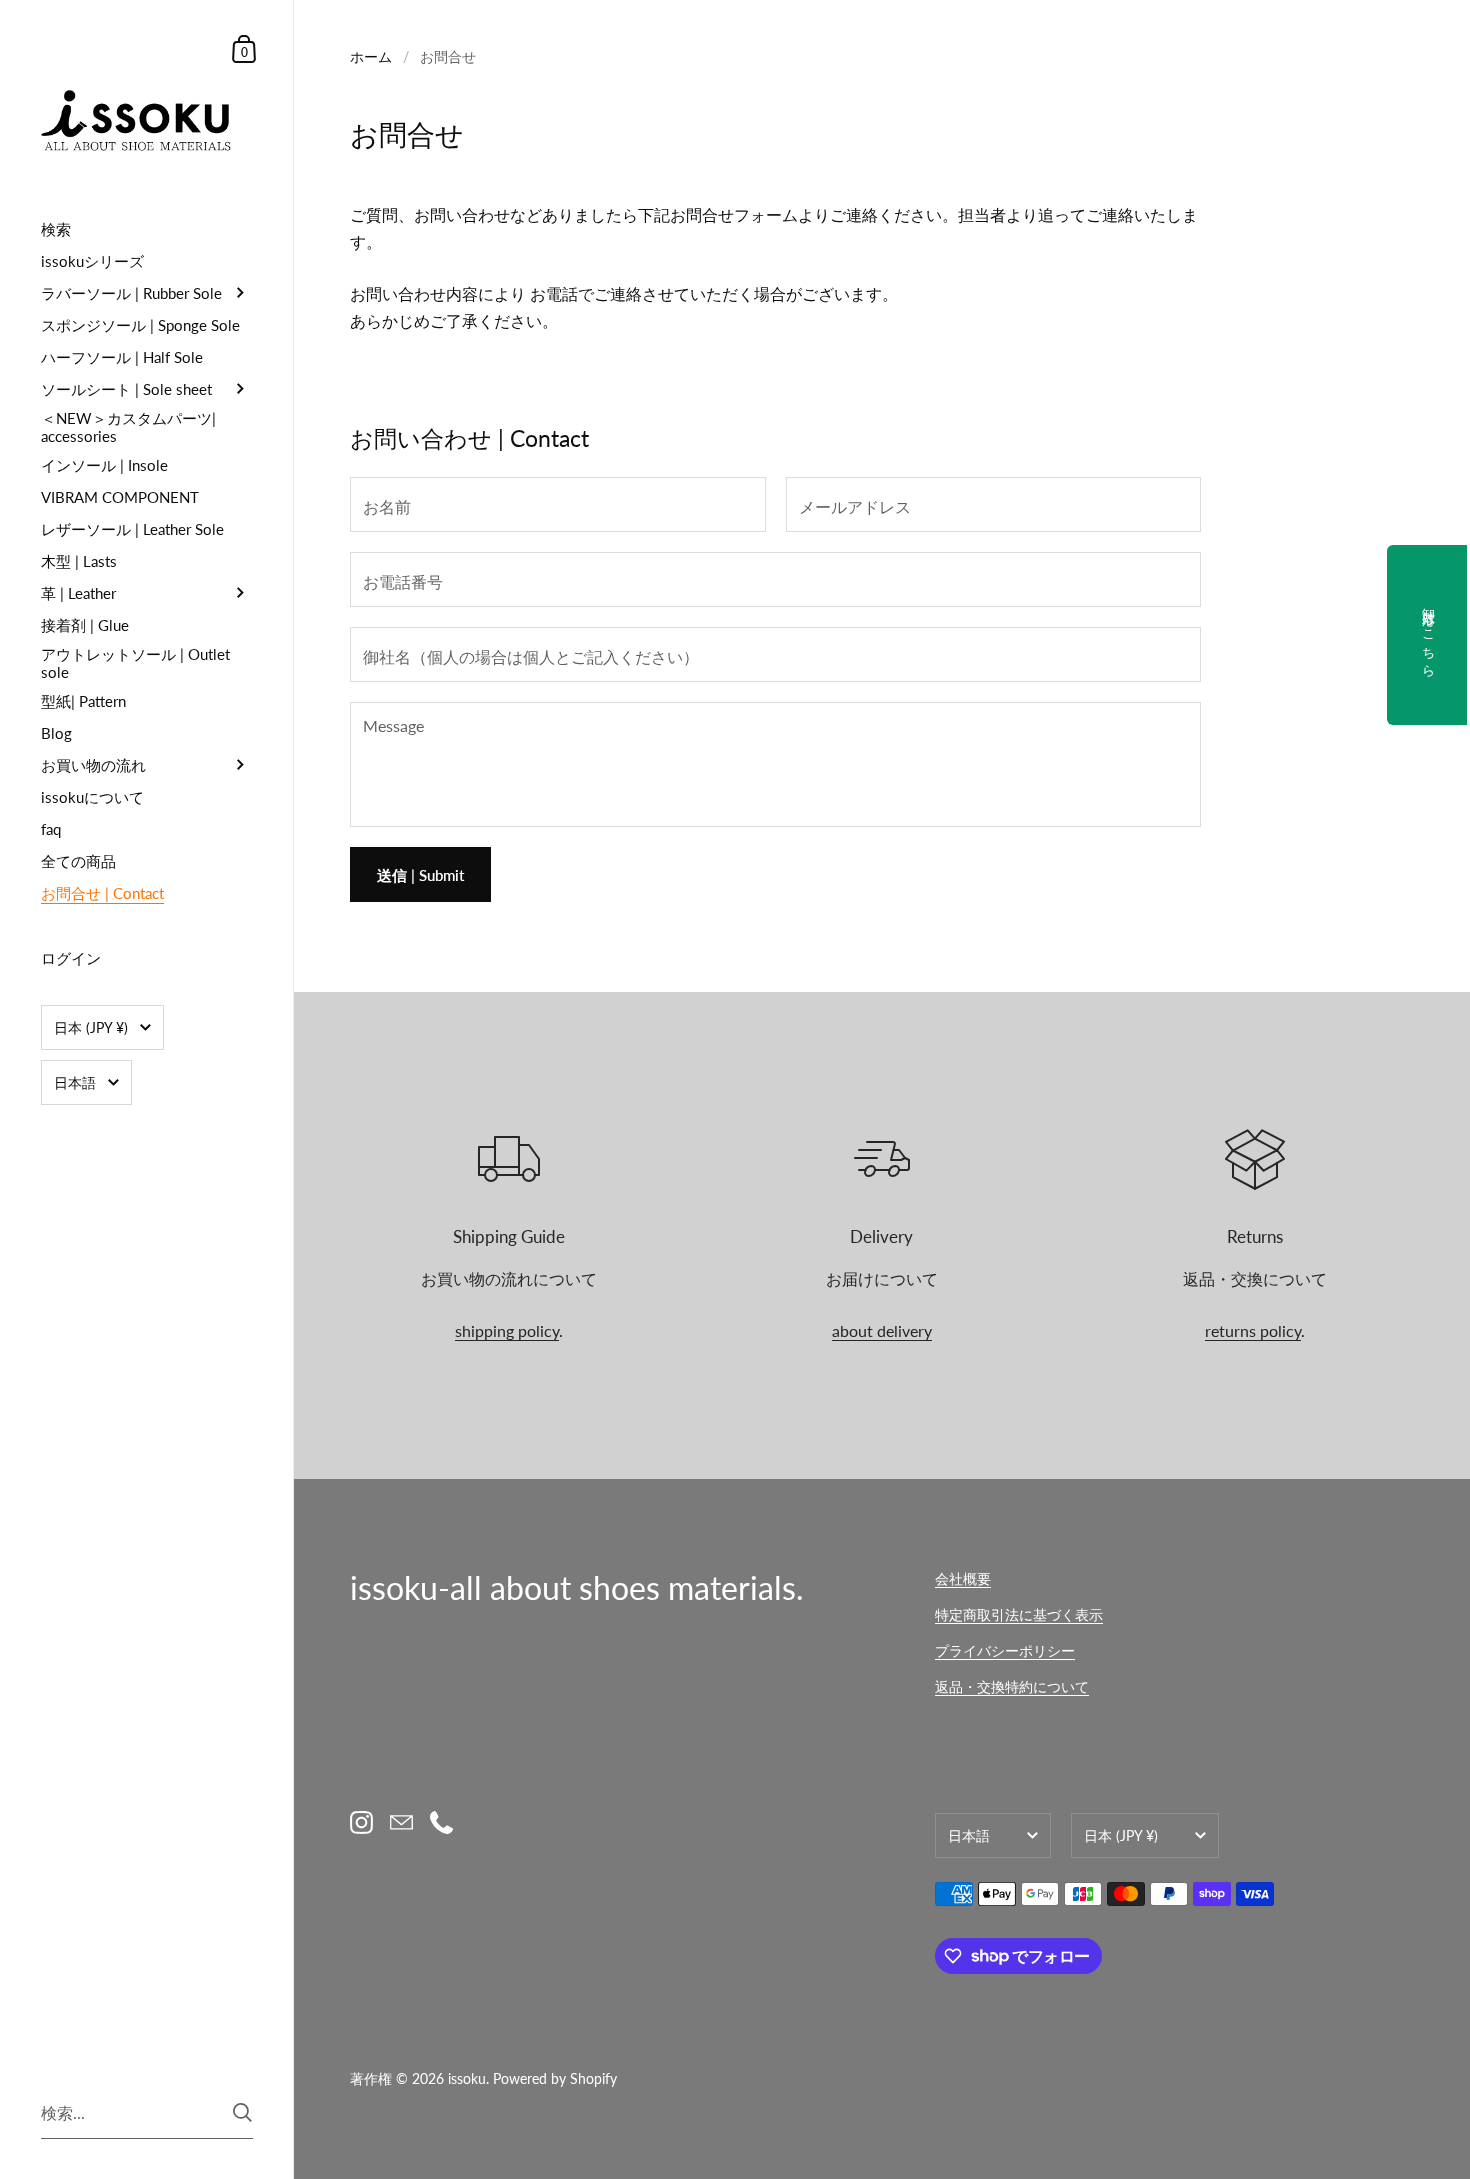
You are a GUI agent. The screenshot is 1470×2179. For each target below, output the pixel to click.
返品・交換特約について (1012, 1686)
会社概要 (963, 1578)
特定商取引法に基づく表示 (1019, 1614)
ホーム (371, 56)
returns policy (1253, 1330)
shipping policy (507, 1330)
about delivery (882, 1330)
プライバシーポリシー (1005, 1650)
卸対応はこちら (1429, 635)
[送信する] (242, 2112)
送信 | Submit (420, 875)
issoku (467, 2078)
